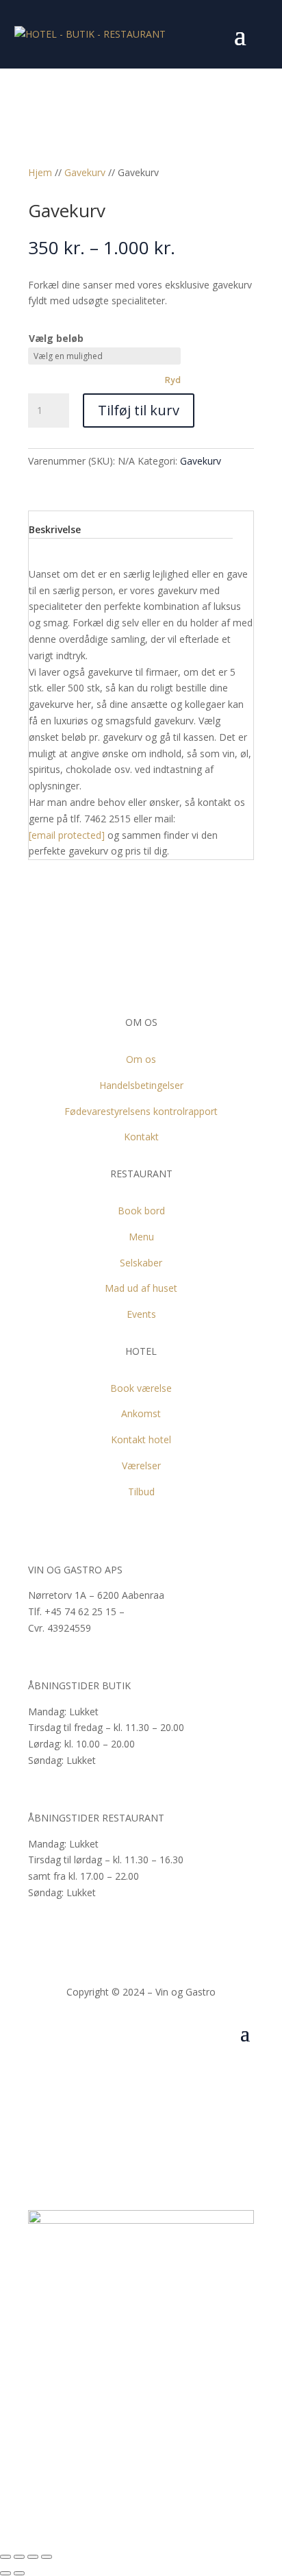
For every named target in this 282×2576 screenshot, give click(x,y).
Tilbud (141, 1492)
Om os (141, 1059)
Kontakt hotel (141, 1439)
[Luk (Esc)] (5, 2557)
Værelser (141, 1465)
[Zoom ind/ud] (47, 2557)
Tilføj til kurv (139, 410)
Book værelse (141, 1388)
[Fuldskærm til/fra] (33, 2557)
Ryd (172, 380)
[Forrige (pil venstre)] (5, 2573)
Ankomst (141, 1413)
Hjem (40, 172)
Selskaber (141, 1263)
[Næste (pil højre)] (19, 2573)
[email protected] (67, 835)
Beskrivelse (55, 529)
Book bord (141, 1211)
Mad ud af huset (141, 1288)
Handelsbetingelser (141, 1085)
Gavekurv (85, 172)
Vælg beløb (56, 338)
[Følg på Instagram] (156, 2074)
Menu (141, 1237)
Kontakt (141, 1137)
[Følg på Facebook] (126, 2074)
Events (141, 1314)
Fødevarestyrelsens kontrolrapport (141, 1111)
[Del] (19, 2557)
